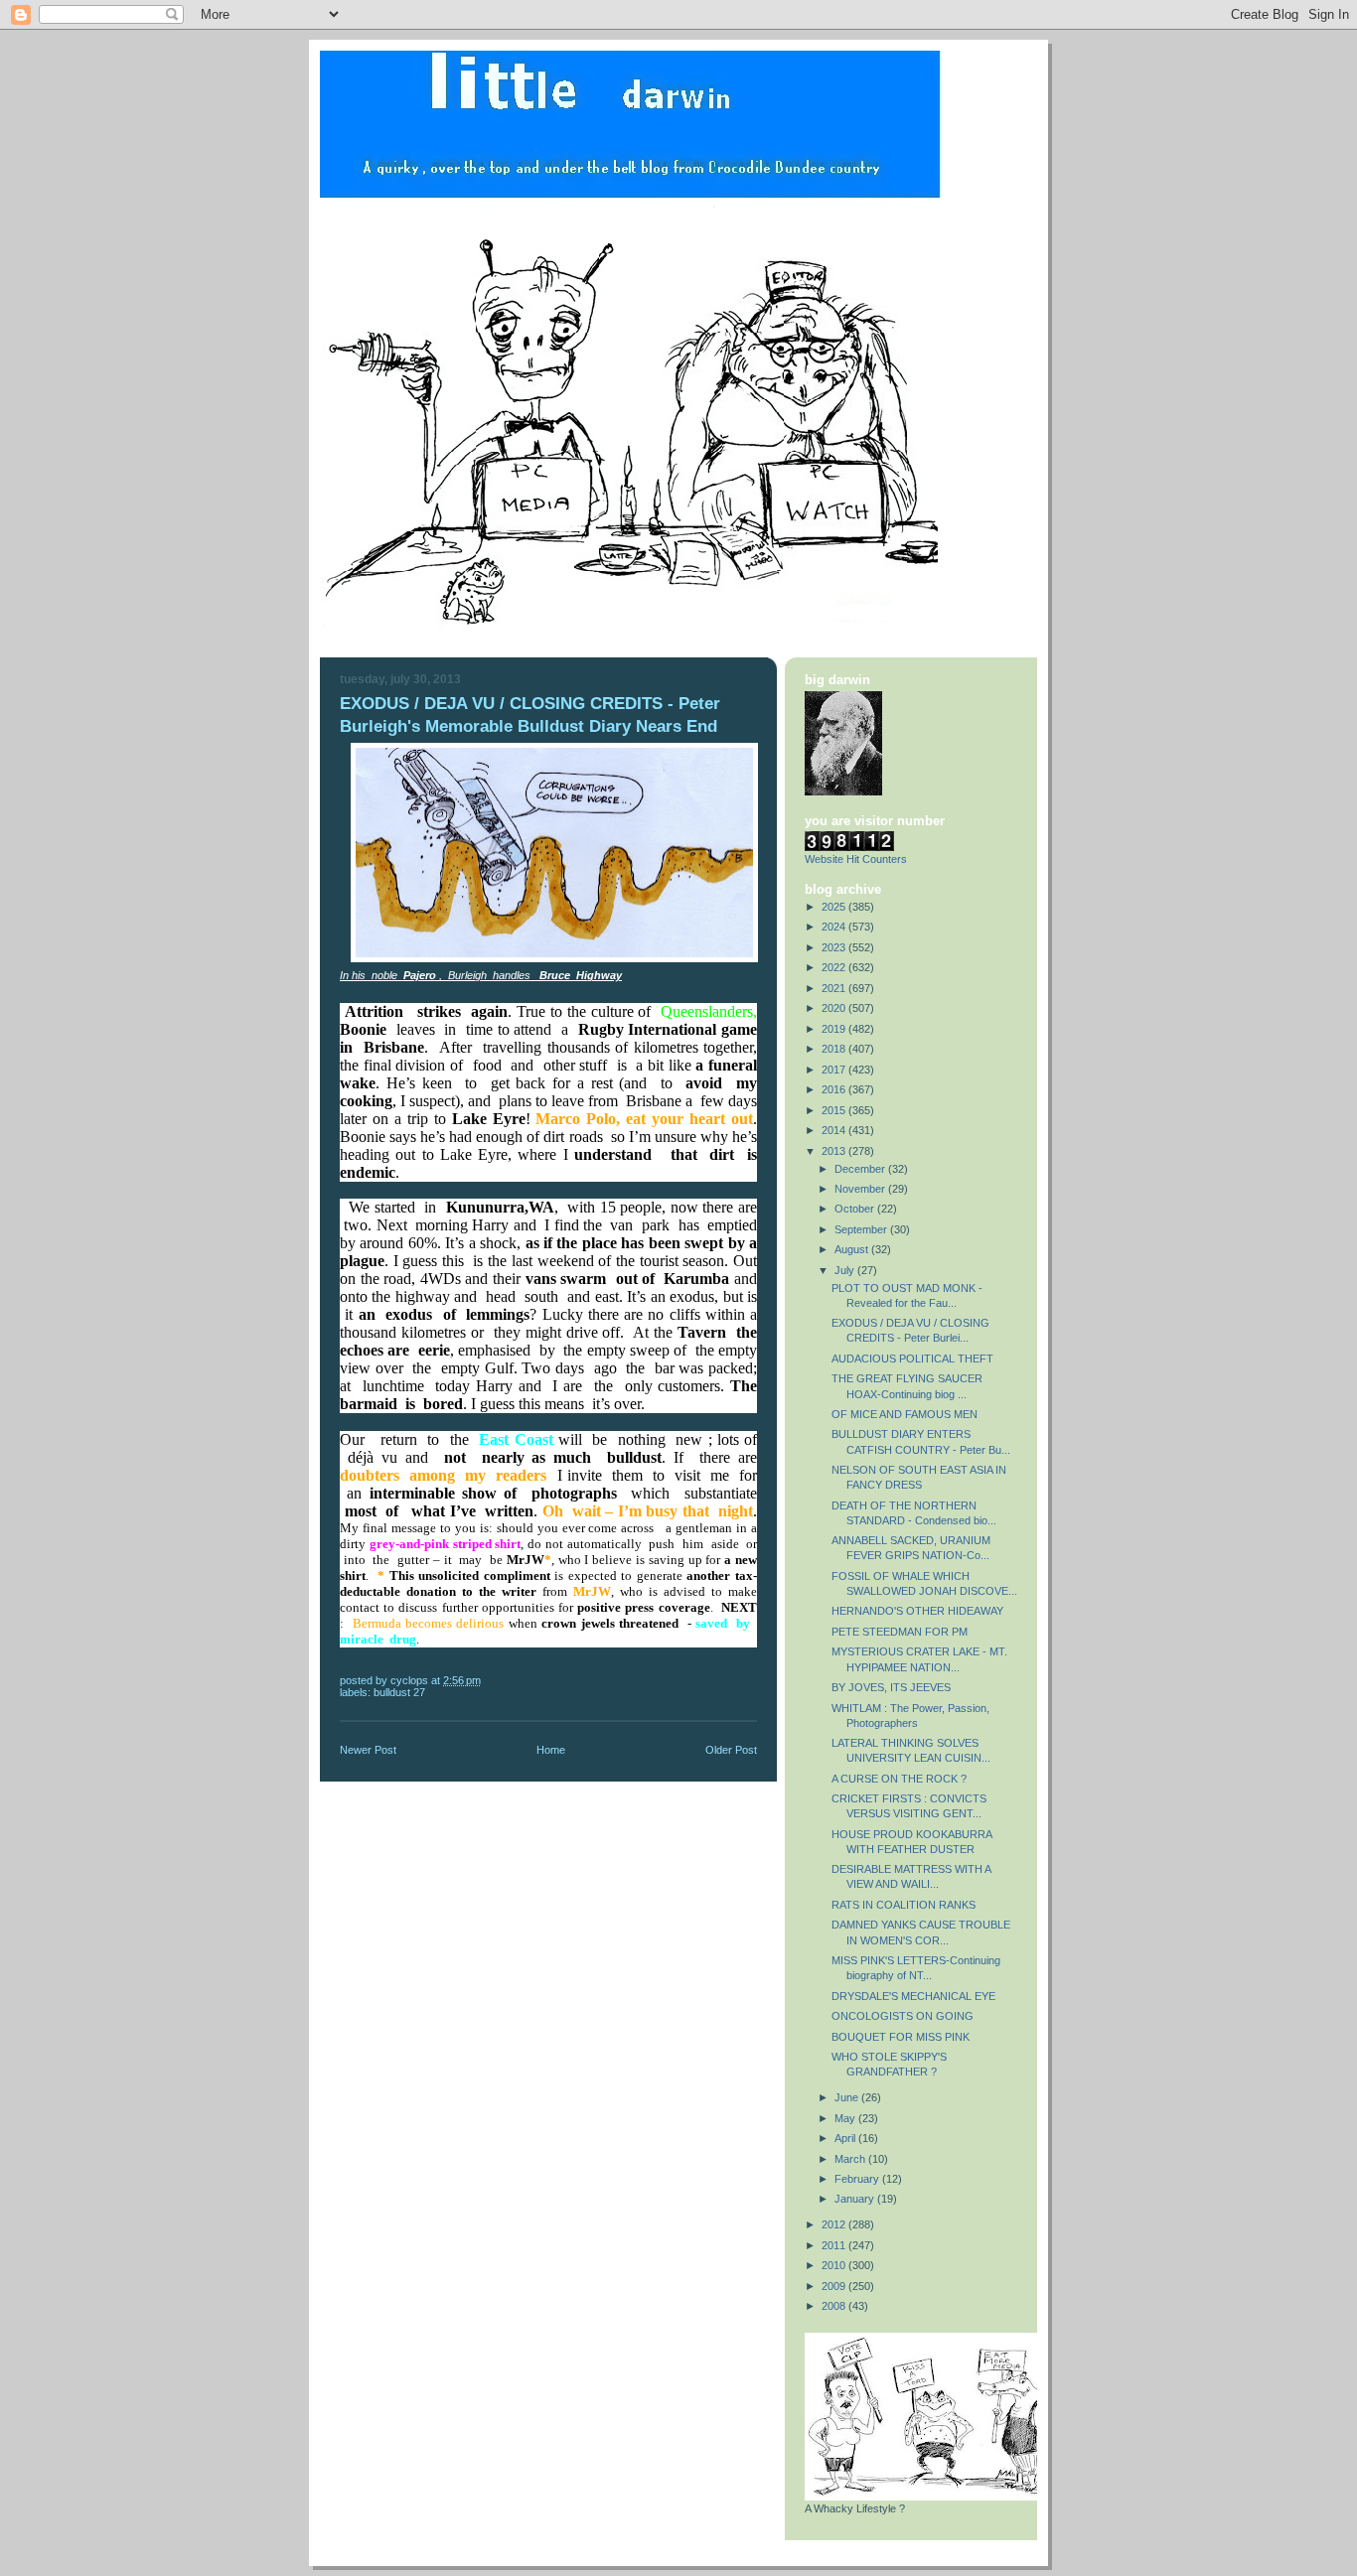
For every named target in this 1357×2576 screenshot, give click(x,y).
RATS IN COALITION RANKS (904, 1905)
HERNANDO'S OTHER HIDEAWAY (917, 1611)
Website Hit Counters (856, 859)
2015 (835, 1110)
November (861, 1189)
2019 (835, 1029)
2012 (835, 2224)
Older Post (731, 1750)
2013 (835, 1151)
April (846, 2138)
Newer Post (368, 1750)
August (853, 1249)
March (851, 2159)
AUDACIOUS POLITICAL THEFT (912, 1359)
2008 (835, 2306)
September (862, 1229)
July (846, 1270)
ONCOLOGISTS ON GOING (903, 2016)
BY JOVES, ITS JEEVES (891, 1687)
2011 (835, 2245)
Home (551, 1750)
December (861, 1169)
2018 (835, 1049)
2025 (835, 907)
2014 (835, 1130)
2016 (835, 1089)
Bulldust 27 (399, 1692)
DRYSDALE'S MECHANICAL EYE (913, 1996)
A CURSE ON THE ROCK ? (899, 1779)
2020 (835, 1008)
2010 (835, 2265)
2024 (835, 927)
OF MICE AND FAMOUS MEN (905, 1414)
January (856, 2199)
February (858, 2179)
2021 (835, 988)
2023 (835, 947)
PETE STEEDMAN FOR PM (900, 1632)
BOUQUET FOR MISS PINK (901, 2037)
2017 (835, 1070)
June (848, 2097)
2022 (835, 967)
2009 (835, 2286)
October (856, 1209)
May (846, 2118)
